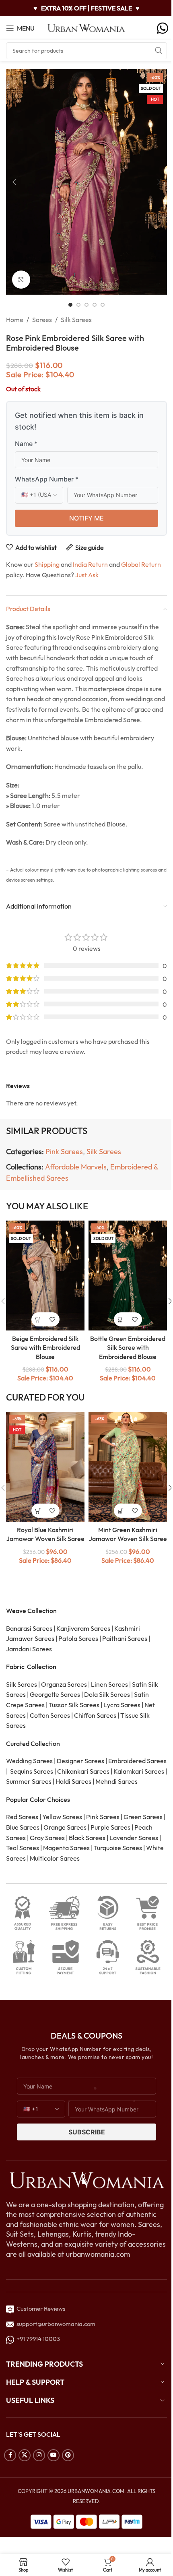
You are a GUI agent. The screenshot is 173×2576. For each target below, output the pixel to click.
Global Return (141, 564)
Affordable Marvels (76, 1167)
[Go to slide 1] (70, 305)
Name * (26, 444)
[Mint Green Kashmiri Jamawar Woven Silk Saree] (128, 1467)
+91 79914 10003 (37, 2339)
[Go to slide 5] (103, 305)
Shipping (47, 564)
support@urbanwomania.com (56, 2324)
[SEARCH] (159, 51)
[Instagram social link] (39, 2455)
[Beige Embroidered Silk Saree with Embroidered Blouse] (45, 1276)
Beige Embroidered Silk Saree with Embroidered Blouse (45, 1348)
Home (15, 320)
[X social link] (25, 2455)
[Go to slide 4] (95, 305)
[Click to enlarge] (21, 280)
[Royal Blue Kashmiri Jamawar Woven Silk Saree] (45, 1467)
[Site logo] (86, 27)
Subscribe (87, 2132)
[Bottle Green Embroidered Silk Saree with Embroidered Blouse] (128, 1276)
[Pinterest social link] (68, 2455)
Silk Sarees (76, 320)
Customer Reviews (40, 2308)
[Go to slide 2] (78, 305)
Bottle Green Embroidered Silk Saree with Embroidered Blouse (128, 1348)
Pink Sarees (64, 1152)
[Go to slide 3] (86, 305)
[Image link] (86, 2179)
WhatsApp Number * (47, 479)
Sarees (42, 320)
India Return (90, 564)
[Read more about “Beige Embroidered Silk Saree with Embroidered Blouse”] (38, 1319)
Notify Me (86, 518)
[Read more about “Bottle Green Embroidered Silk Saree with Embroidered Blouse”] (121, 1319)
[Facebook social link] (10, 2455)
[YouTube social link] (54, 2455)
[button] (14, 182)
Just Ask (87, 575)
